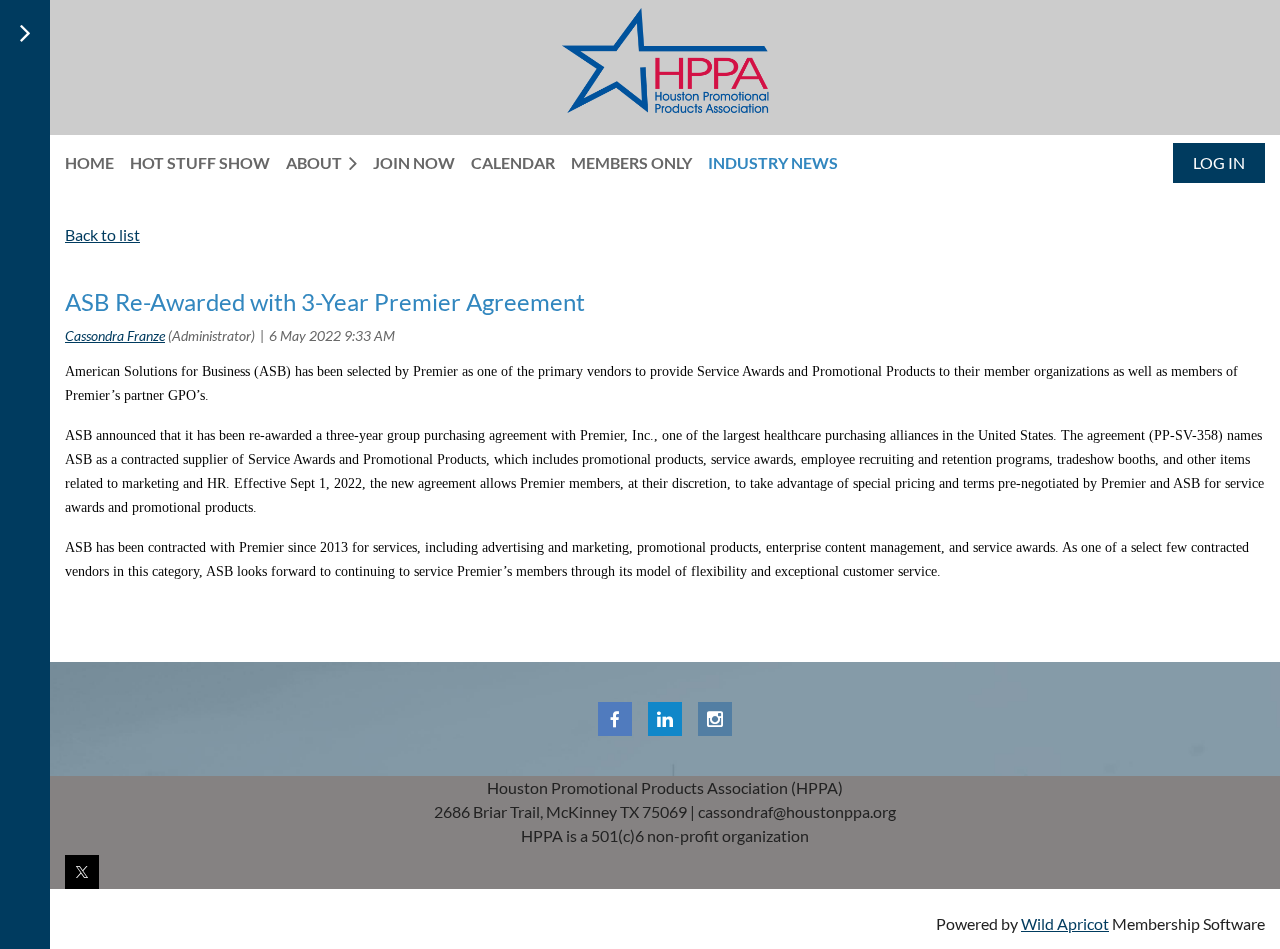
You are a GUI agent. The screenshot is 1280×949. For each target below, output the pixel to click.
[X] (82, 872)
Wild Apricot (1065, 923)
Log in (1219, 162)
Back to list (102, 234)
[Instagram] (715, 719)
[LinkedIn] (665, 719)
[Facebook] (615, 719)
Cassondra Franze (115, 335)
